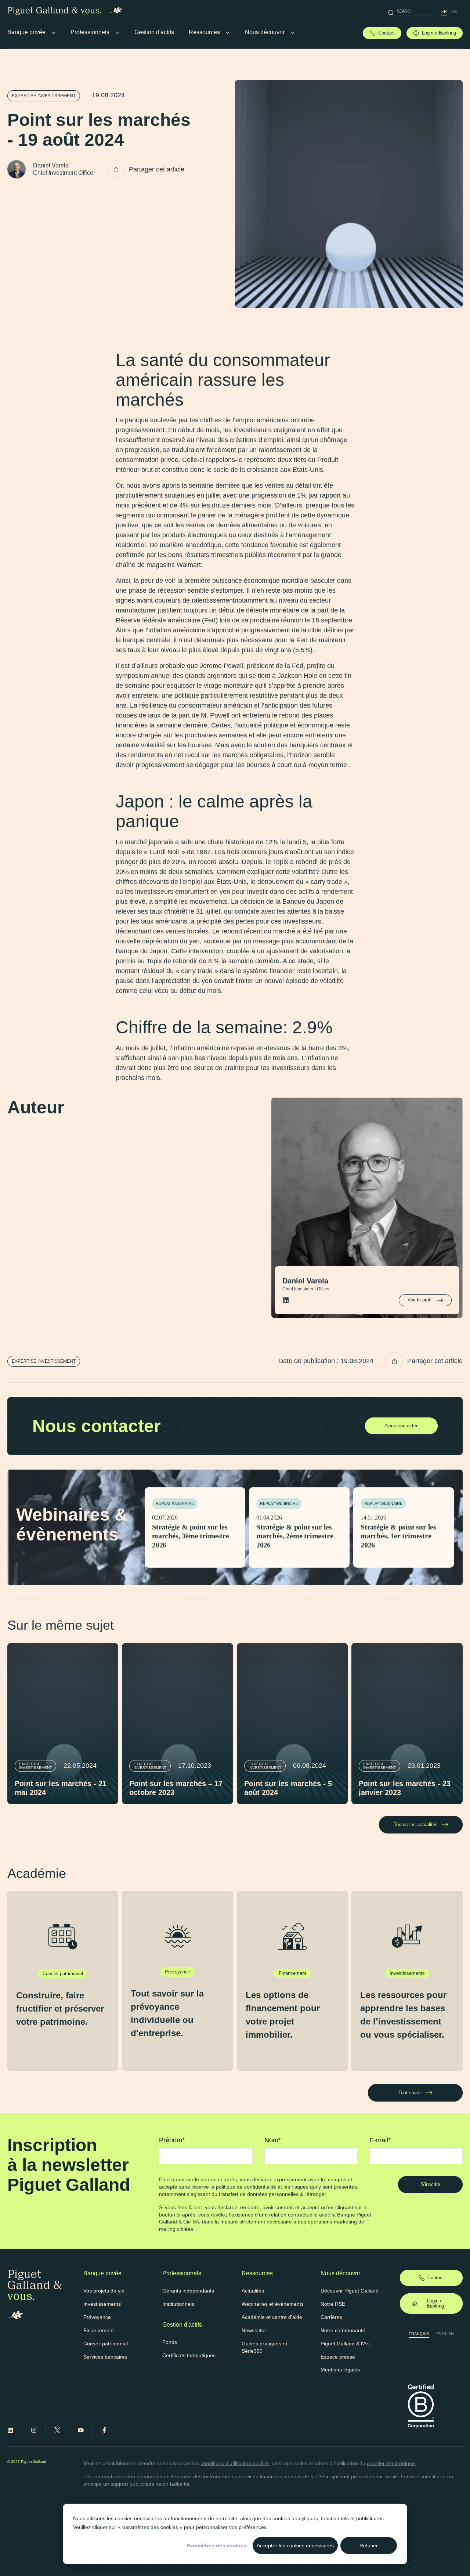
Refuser (369, 2546)
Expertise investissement (44, 96)
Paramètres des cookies (216, 2546)
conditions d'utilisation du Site (235, 2463)
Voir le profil (420, 1300)
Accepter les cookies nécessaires (295, 2546)
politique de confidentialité (246, 2187)
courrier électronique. (392, 2463)
